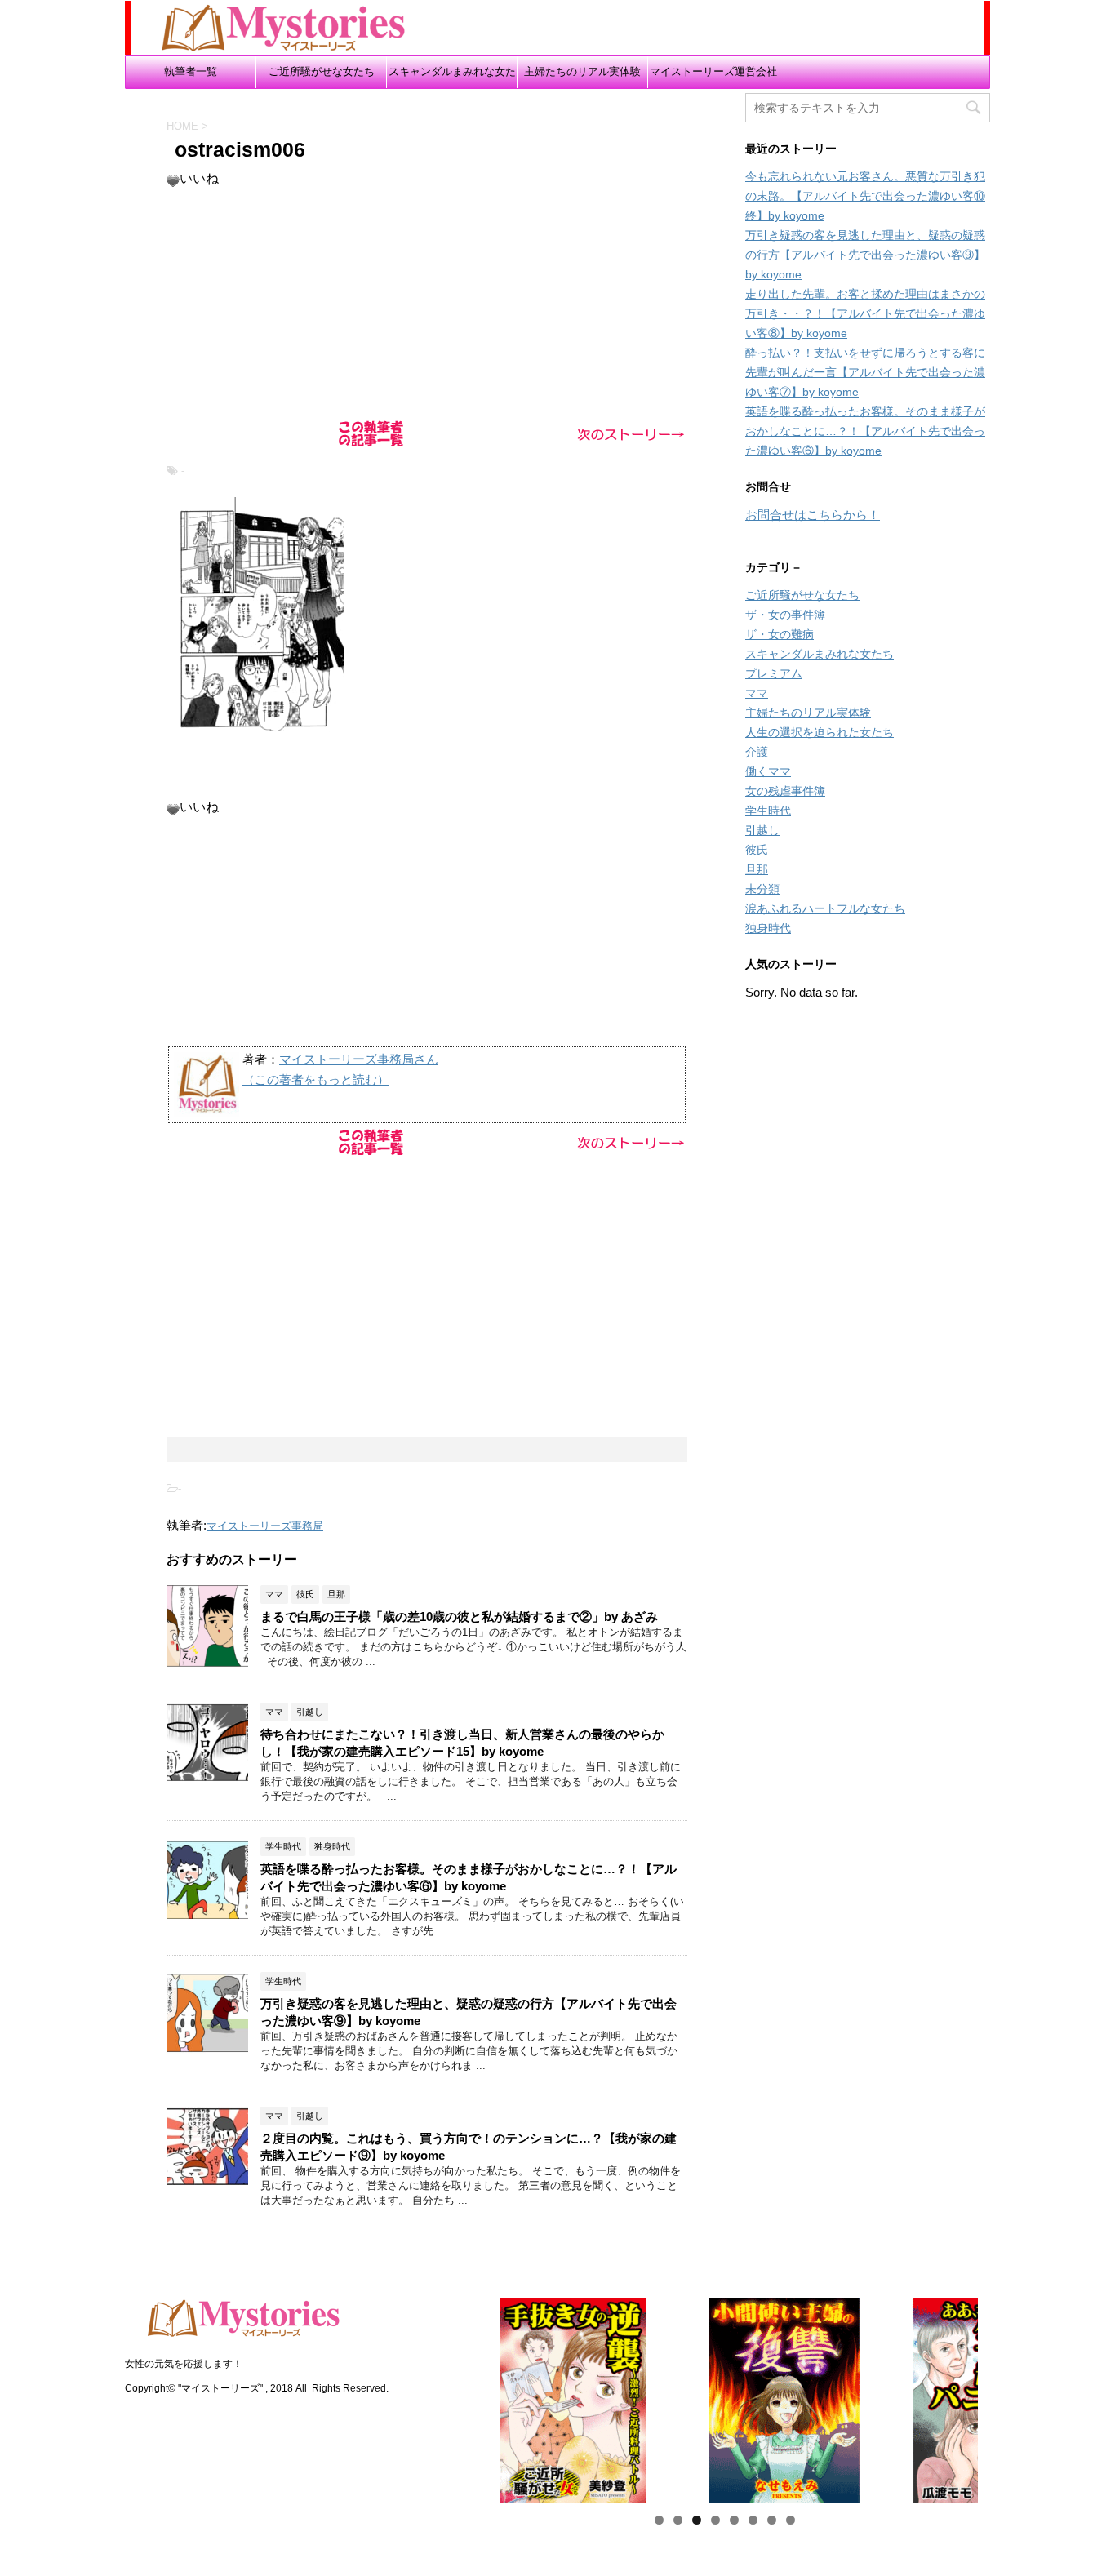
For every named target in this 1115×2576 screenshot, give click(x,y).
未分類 (762, 889)
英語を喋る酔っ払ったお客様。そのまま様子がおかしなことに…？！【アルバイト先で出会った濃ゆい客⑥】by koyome (865, 431)
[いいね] (173, 181)
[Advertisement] (427, 302)
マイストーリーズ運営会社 (713, 71)
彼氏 (757, 850)
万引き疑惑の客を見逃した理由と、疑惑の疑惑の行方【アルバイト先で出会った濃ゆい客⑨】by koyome (865, 255)
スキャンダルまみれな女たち (452, 77)
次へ (1006, 2396)
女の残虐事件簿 (785, 791)
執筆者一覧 (191, 71)
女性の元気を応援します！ (184, 2364)
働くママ (768, 771)
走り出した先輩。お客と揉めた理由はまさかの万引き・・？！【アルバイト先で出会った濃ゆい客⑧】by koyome (865, 313)
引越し (762, 830)
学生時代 (768, 811)
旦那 (757, 869)
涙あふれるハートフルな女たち (825, 908)
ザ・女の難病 (780, 634)
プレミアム (774, 673)
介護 (757, 752)
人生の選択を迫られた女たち (820, 732)
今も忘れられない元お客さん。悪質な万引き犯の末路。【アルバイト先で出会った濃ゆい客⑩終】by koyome (865, 196)
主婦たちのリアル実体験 (582, 71)
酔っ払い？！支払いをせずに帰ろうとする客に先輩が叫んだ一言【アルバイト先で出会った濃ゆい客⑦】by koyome (865, 372)
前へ (442, 2396)
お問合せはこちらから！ (813, 515)
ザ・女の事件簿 (785, 615)
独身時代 (768, 928)
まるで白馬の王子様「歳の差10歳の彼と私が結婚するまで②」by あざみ (459, 1617)
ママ (757, 693)
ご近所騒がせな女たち (322, 71)
